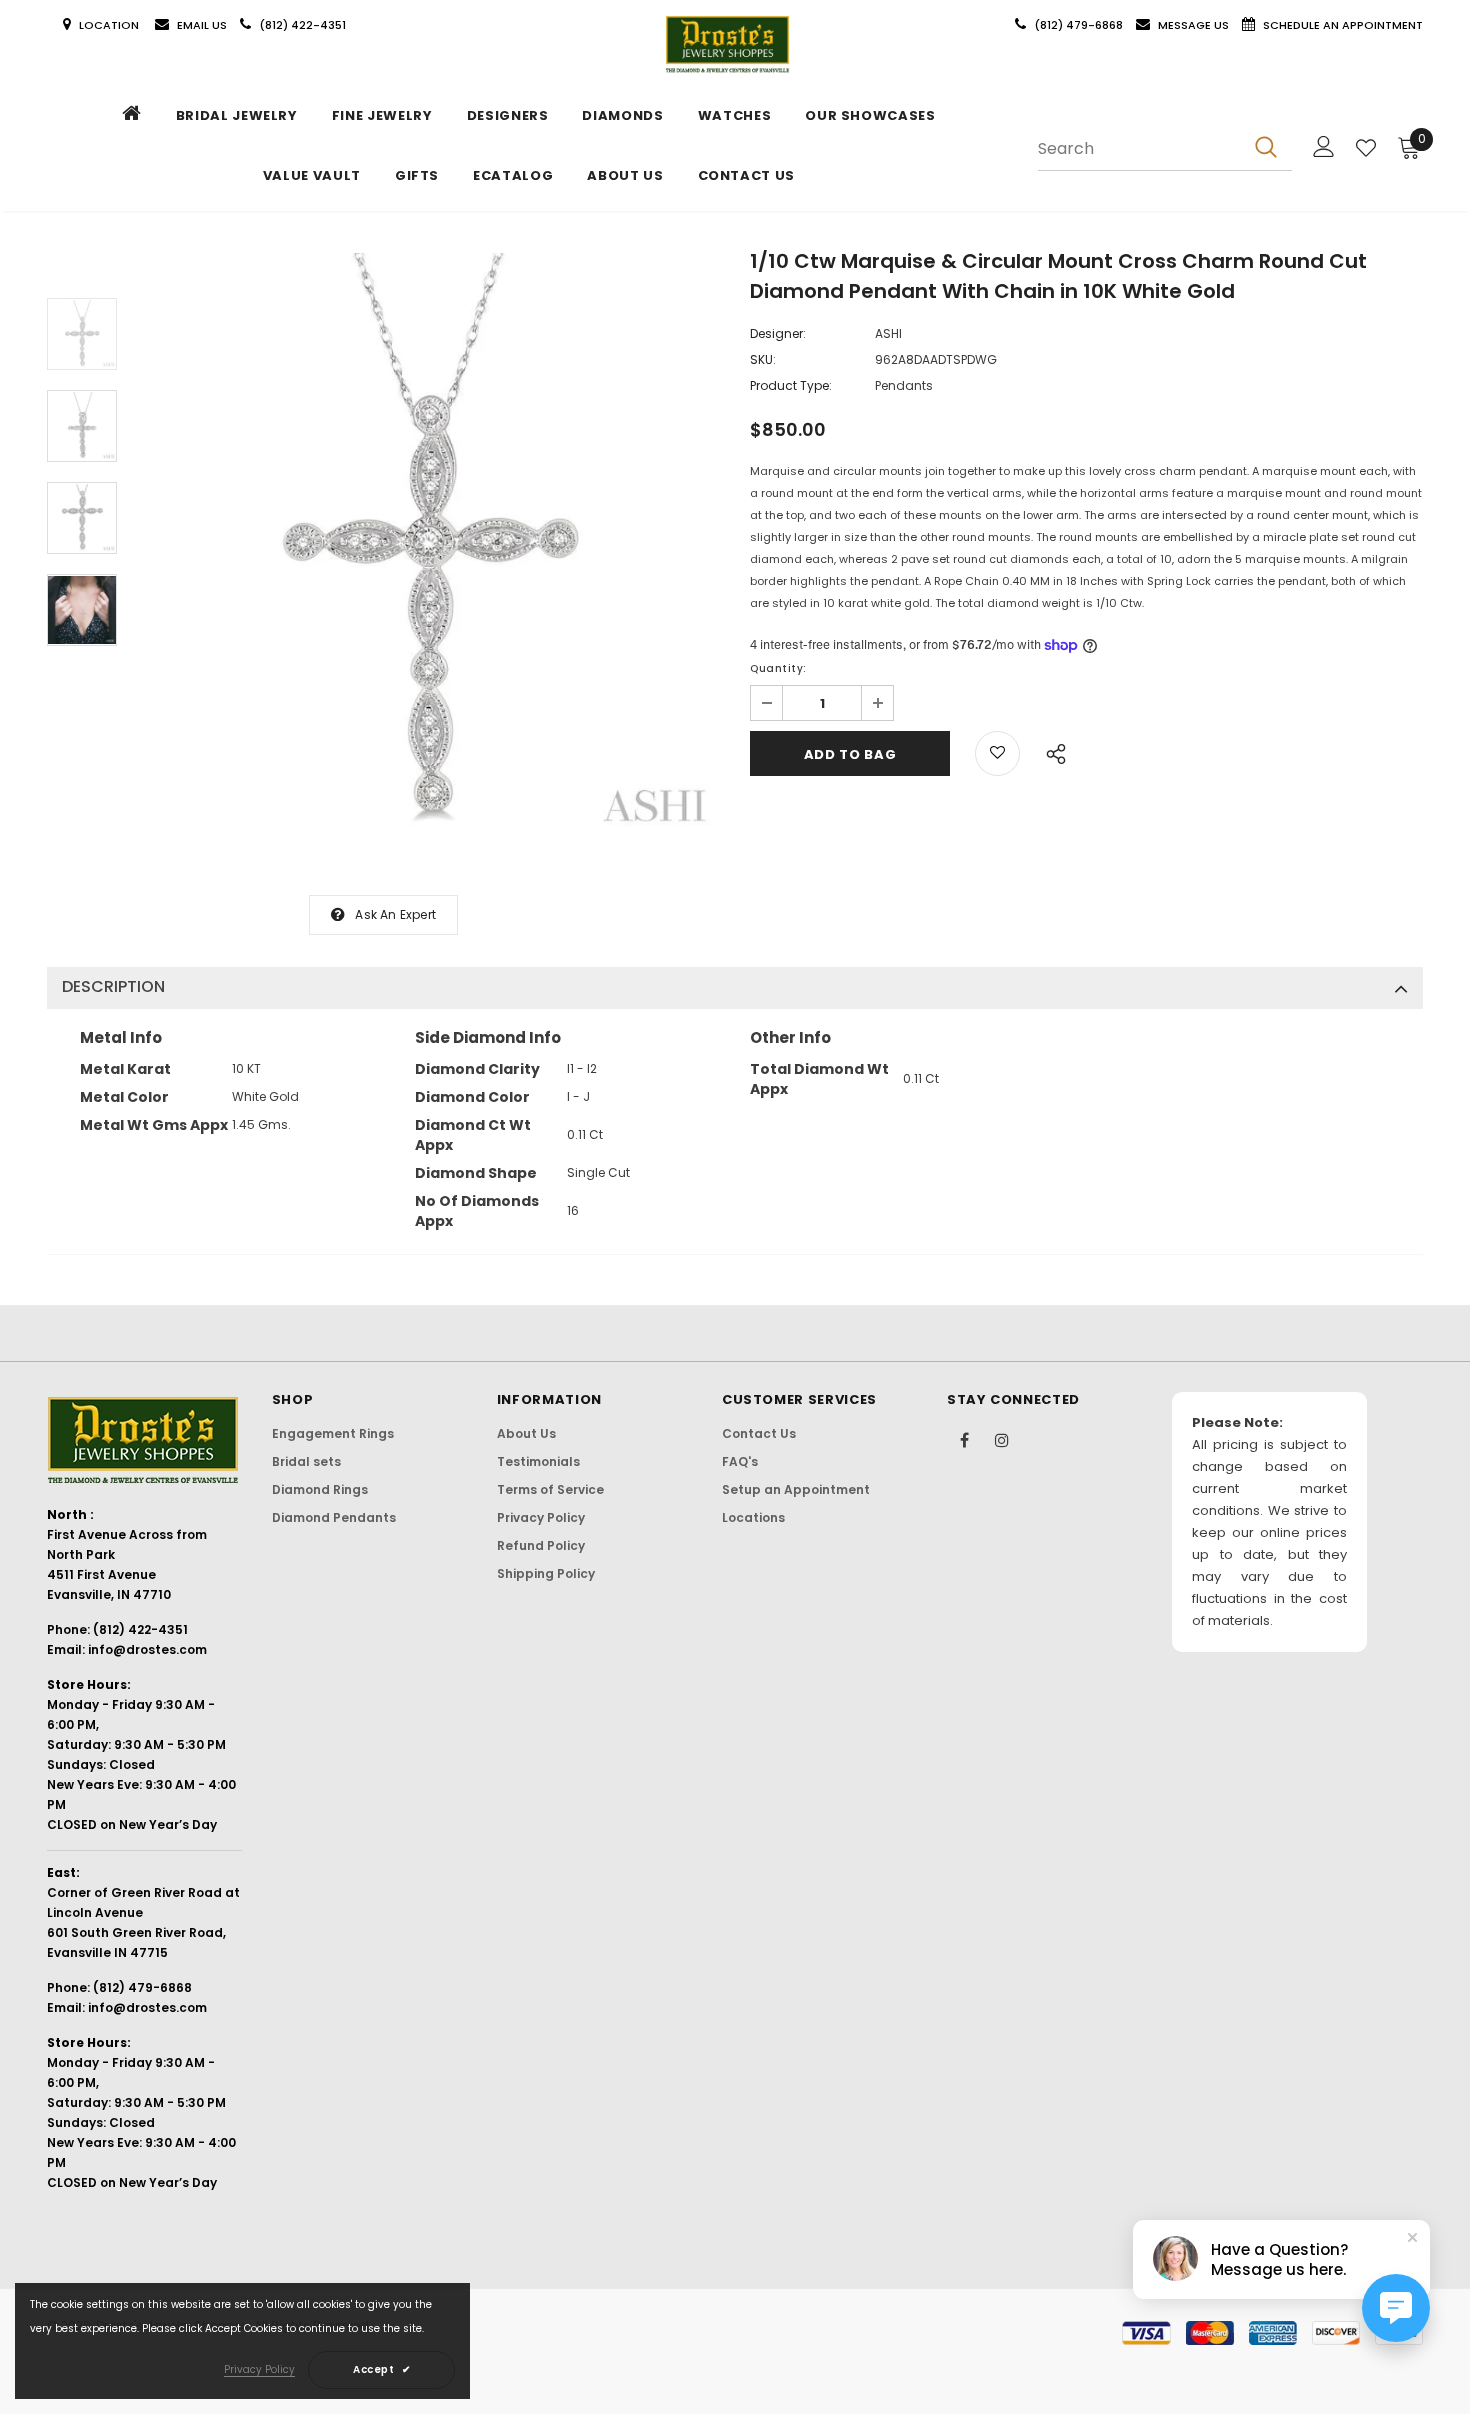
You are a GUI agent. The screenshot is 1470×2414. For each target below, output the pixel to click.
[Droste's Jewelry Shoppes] (727, 44)
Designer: (778, 333)
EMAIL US (202, 25)
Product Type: (791, 385)
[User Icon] (1324, 146)
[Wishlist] (1366, 148)
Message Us (1195, 25)
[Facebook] (965, 1439)
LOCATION (110, 25)
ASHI (888, 333)
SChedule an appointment (1343, 25)
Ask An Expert (395, 914)
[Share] (1050, 751)
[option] (428, 544)
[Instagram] (1002, 1439)
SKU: (763, 359)
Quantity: (778, 668)
